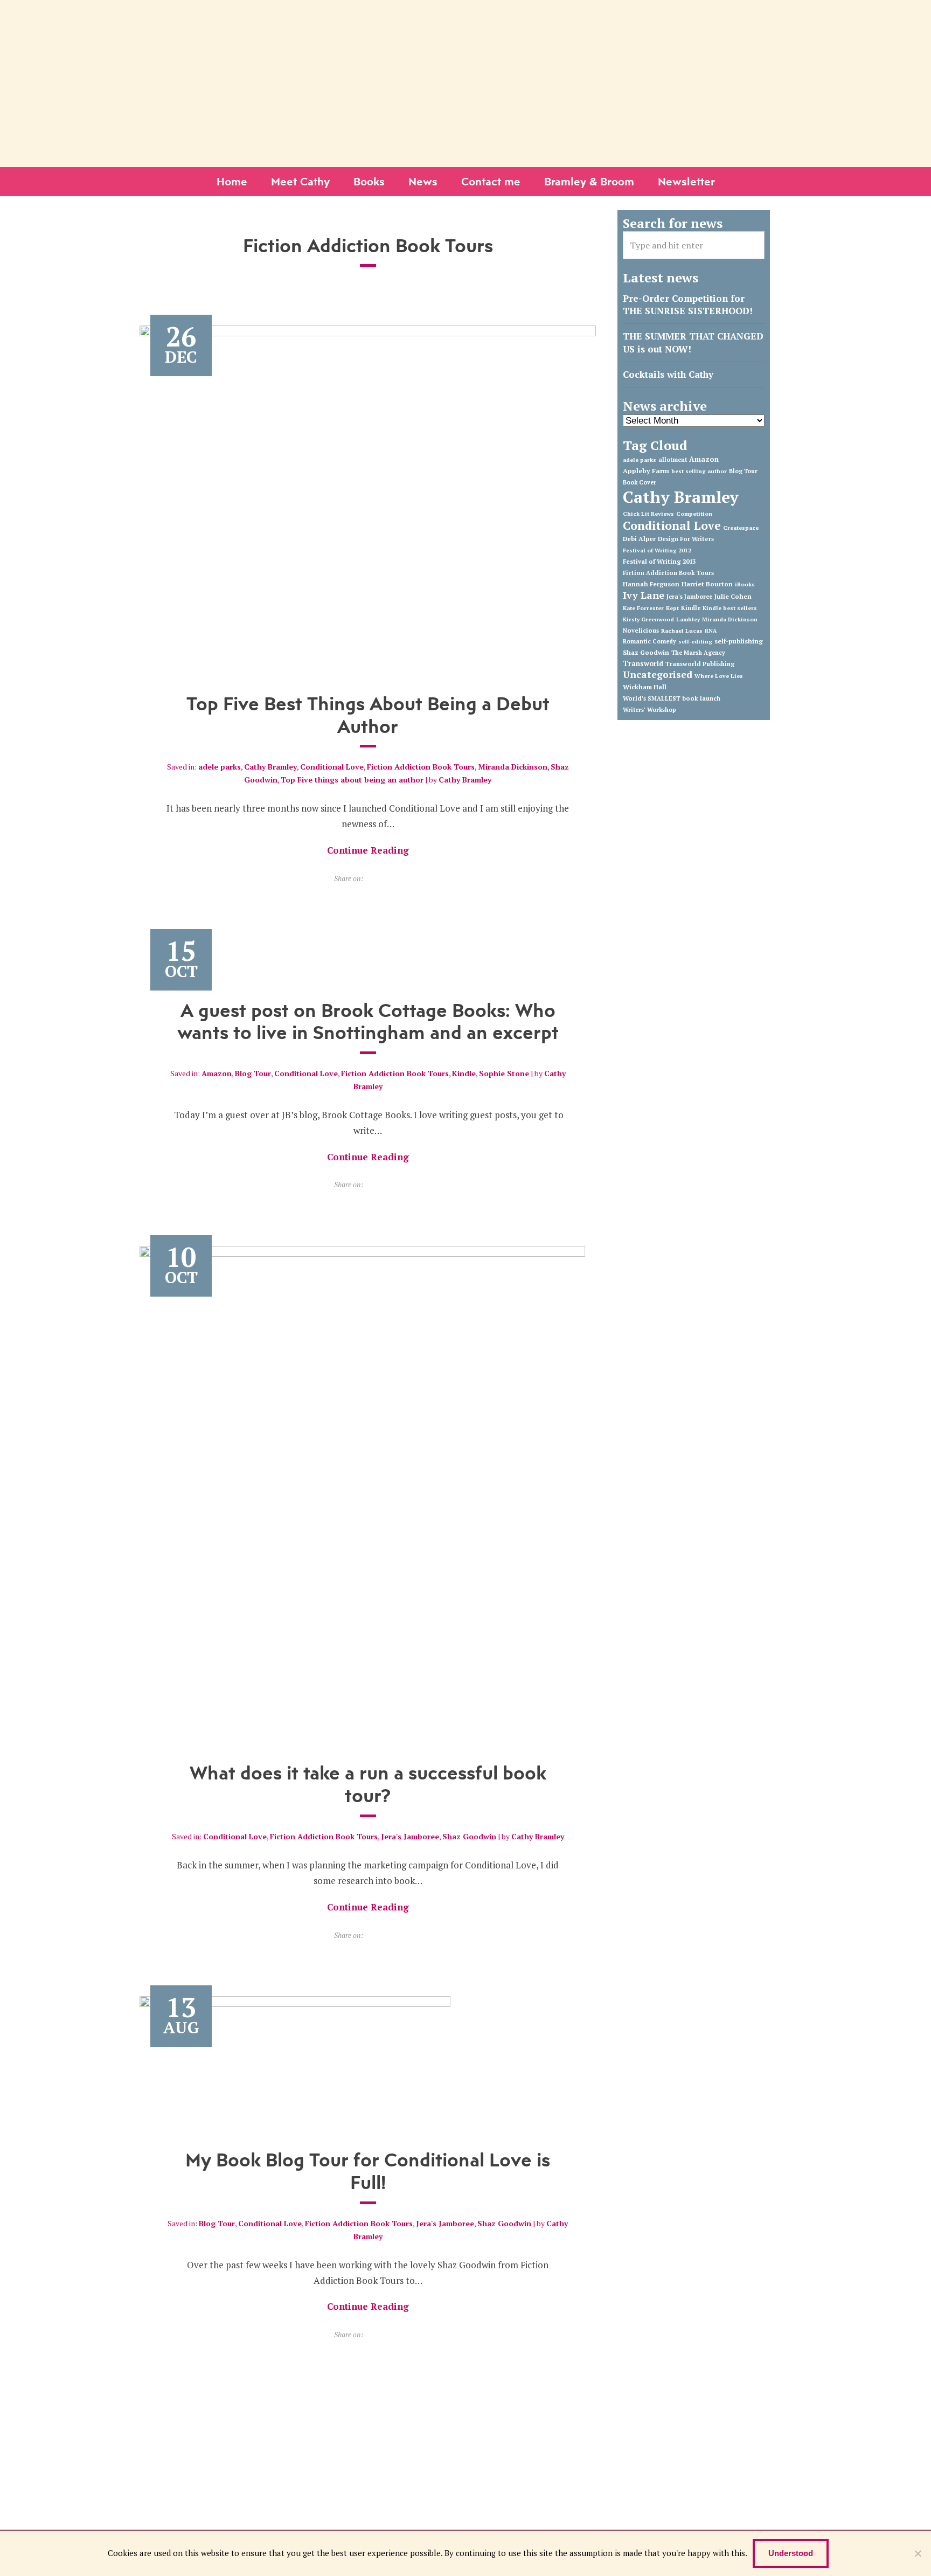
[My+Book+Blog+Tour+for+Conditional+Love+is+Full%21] (370, 2334)
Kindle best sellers (730, 608)
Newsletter (686, 181)
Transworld (643, 664)
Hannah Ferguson (651, 584)
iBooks (745, 584)
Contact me (491, 181)
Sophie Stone (504, 1073)
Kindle (464, 1073)
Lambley (688, 619)
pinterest (491, 12)
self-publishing (739, 641)
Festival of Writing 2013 (659, 561)
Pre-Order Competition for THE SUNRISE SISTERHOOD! (688, 305)
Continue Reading (368, 850)
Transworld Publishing (700, 664)
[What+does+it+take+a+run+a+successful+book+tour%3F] (370, 1935)
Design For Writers (686, 539)
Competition (694, 514)
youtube (474, 12)
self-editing (695, 641)
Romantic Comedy (649, 641)
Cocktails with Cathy (668, 374)
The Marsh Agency (698, 653)
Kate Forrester (643, 608)
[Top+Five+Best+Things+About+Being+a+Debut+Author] (370, 878)
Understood (791, 2553)
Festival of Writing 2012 (657, 550)
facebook (441, 12)
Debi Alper (639, 539)
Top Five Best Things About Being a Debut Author (368, 715)
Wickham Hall (645, 687)
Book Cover (640, 482)
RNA (711, 631)
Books (369, 181)
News (423, 181)
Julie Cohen (733, 596)
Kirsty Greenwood (648, 619)
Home (232, 181)
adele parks (220, 767)
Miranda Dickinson (513, 767)
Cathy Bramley (270, 767)
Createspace (741, 528)
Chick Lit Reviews (648, 514)
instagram (508, 12)
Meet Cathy (300, 181)
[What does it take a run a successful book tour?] (362, 1492)
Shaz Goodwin (469, 1836)
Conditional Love (332, 767)
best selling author (699, 471)
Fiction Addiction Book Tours (421, 767)
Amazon (217, 1073)
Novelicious (641, 631)
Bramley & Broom (589, 181)
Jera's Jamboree (410, 1836)
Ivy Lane (644, 595)
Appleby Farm (646, 471)
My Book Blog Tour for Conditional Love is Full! (368, 2171)
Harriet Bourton (707, 584)
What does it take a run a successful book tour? (368, 1784)
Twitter (424, 12)
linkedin (457, 12)
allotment (673, 460)
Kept (672, 608)
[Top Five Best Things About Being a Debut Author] (368, 497)
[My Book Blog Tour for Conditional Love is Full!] (295, 2060)
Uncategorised (658, 674)
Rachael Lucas (682, 631)
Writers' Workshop (649, 710)
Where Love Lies (719, 676)
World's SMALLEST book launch (672, 698)
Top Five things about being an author (352, 780)
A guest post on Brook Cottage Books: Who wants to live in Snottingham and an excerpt (368, 1021)
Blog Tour (253, 1073)
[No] (918, 2553)
